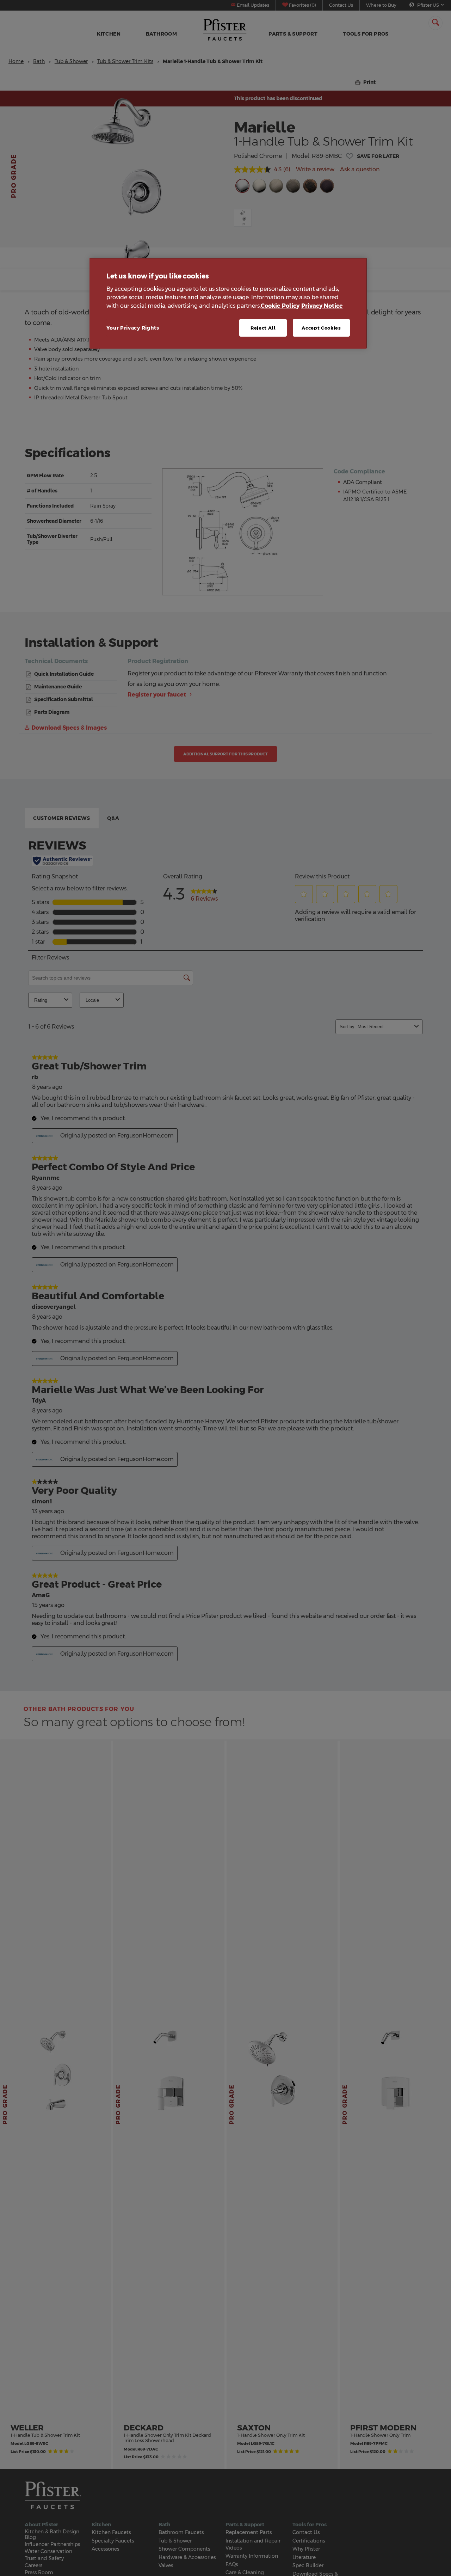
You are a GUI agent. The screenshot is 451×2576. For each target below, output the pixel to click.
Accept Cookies (321, 327)
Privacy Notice (322, 305)
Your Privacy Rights (133, 327)
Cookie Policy (280, 305)
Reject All (263, 327)
